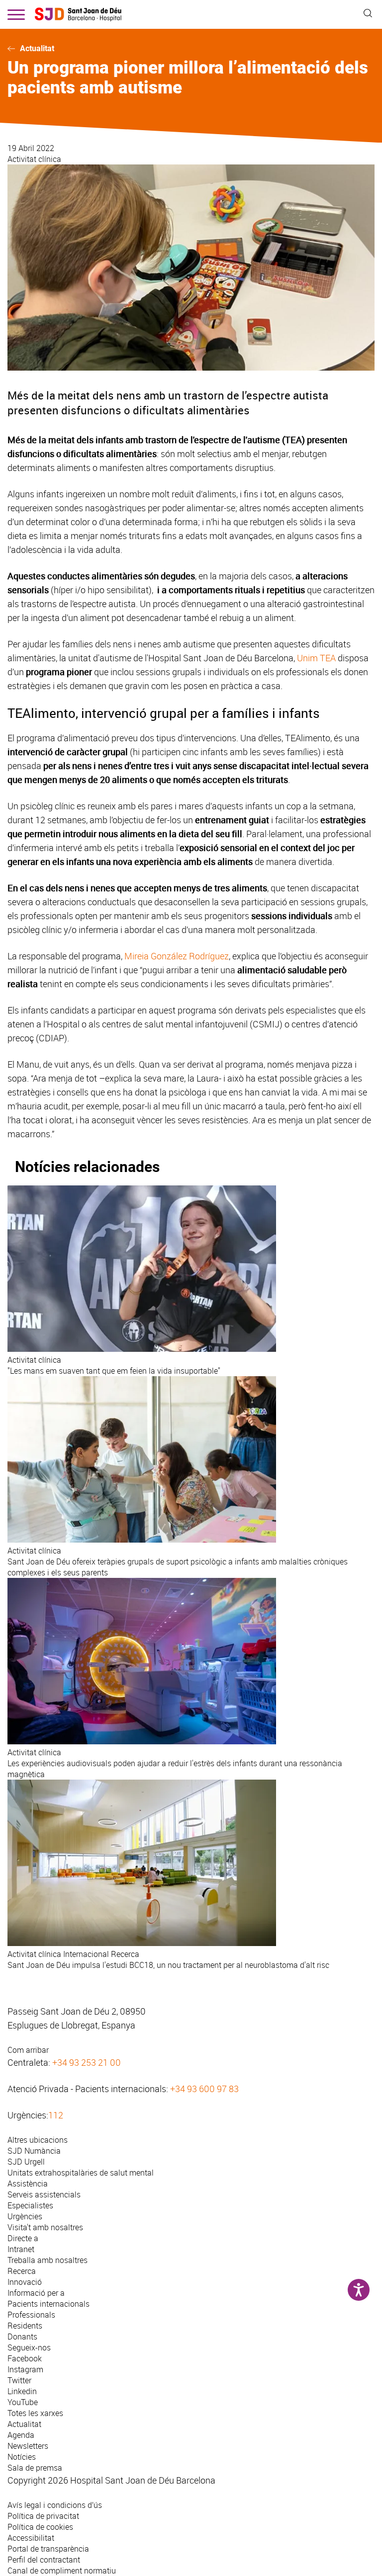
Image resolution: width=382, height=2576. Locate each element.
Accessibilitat (31, 2538)
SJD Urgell (26, 2162)
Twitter (19, 2380)
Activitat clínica (34, 159)
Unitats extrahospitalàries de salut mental (81, 2173)
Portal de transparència (48, 2549)
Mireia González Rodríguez (177, 956)
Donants (22, 2337)
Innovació (25, 2282)
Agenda (21, 2435)
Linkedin (22, 2391)
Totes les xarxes (35, 2413)
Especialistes (30, 2205)
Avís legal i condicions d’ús (55, 2505)
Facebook (25, 2358)
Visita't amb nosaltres (45, 2227)
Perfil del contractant (44, 2560)
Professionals (31, 2315)
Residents (25, 2326)
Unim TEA (316, 658)
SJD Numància (34, 2151)
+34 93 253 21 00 (87, 2062)
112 (56, 2115)
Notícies (22, 2457)
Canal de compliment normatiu (62, 2571)
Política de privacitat (43, 2516)
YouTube (23, 2402)
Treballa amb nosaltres (48, 2260)
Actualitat (37, 48)
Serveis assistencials (44, 2194)
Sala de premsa (35, 2468)
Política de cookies (40, 2527)
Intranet (21, 2249)
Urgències (25, 2216)
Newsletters (28, 2446)
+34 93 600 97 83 (204, 2089)
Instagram (25, 2369)
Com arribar (28, 2050)
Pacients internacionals (48, 2304)
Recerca (22, 2271)
